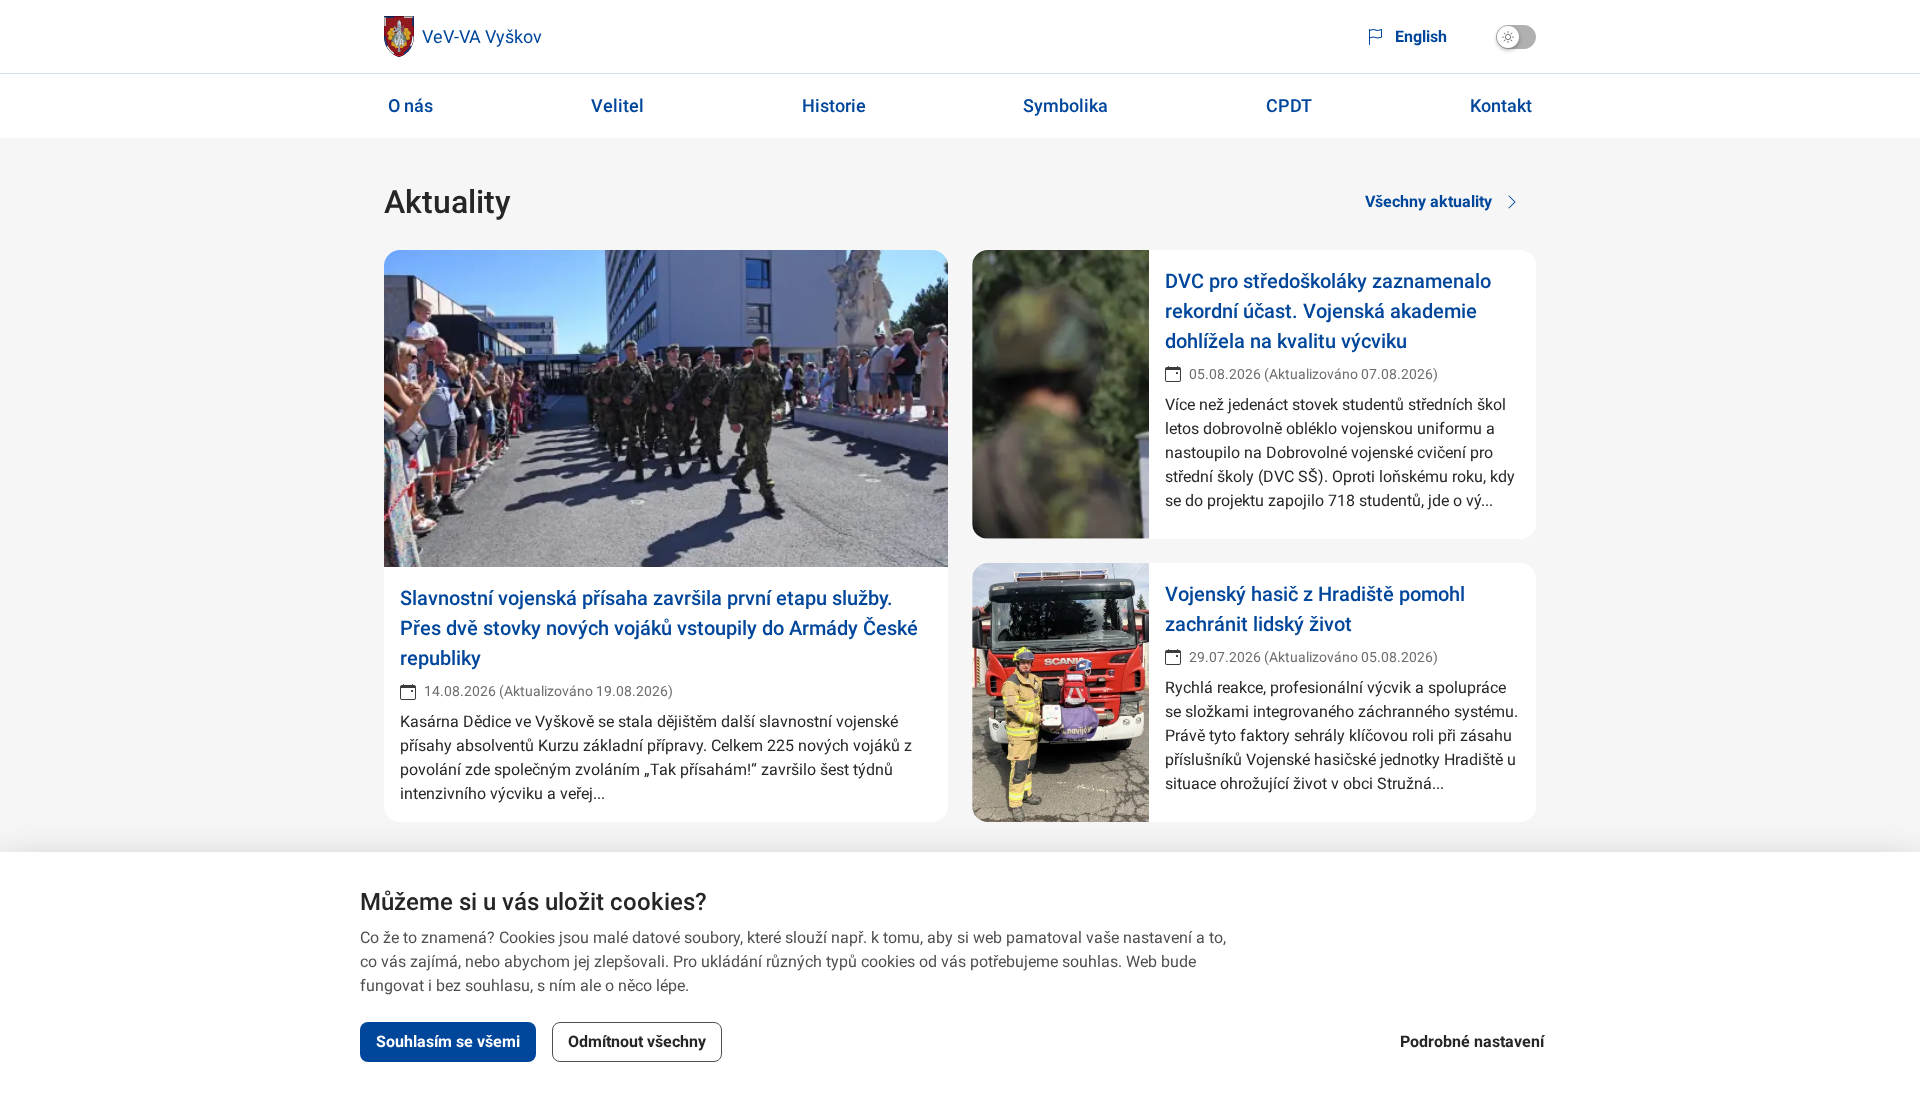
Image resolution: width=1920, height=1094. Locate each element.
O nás (410, 105)
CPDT (1289, 105)
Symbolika (1065, 105)
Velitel (617, 105)
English (1421, 36)
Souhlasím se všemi (448, 1041)
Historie (834, 105)
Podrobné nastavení (1472, 1041)
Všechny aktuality (1428, 201)
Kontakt (1501, 105)
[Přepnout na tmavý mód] (1516, 37)
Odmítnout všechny (637, 1041)
